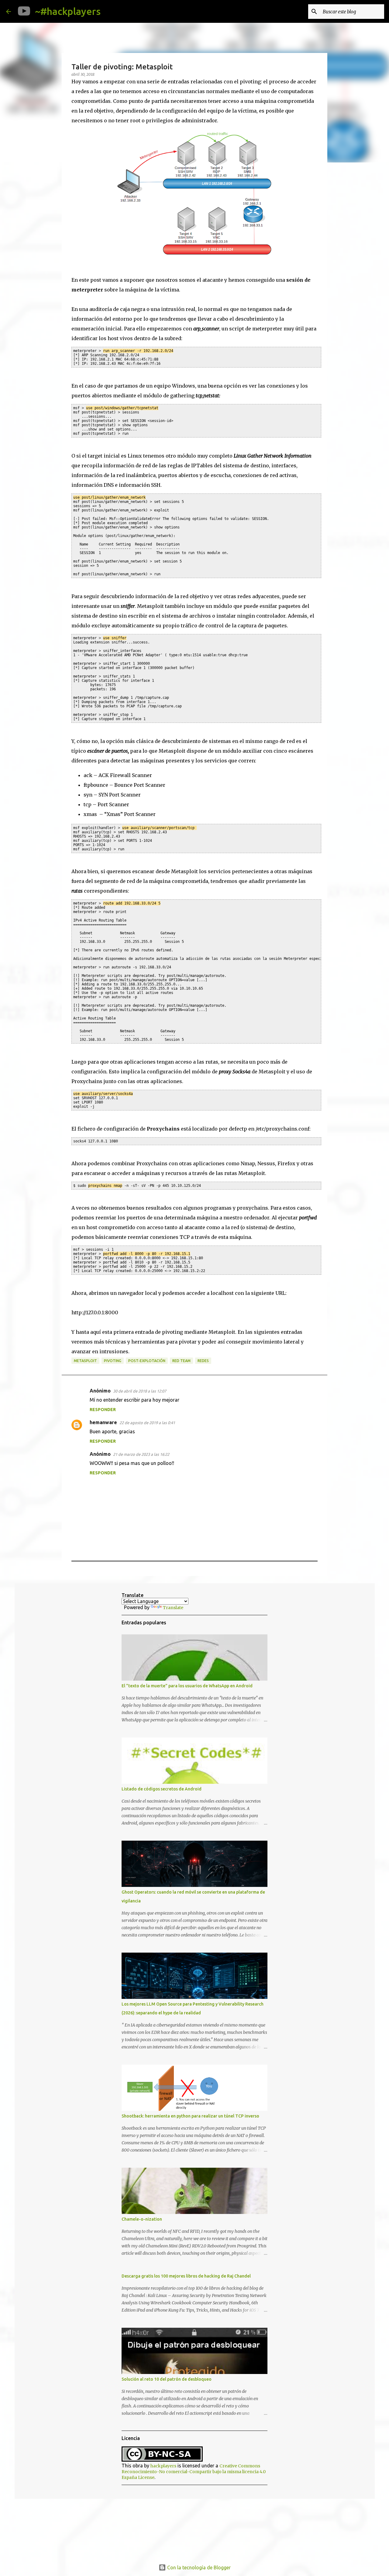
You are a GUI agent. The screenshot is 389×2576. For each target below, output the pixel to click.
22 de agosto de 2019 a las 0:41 (147, 1423)
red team (181, 1361)
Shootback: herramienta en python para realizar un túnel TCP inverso (190, 2116)
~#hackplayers (68, 11)
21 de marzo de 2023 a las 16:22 (141, 1454)
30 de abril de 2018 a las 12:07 (140, 1391)
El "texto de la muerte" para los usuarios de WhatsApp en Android (187, 1686)
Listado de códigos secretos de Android (162, 1789)
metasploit (85, 1361)
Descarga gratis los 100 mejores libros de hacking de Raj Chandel (186, 2276)
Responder (103, 1410)
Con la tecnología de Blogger (198, 2567)
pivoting (113, 1361)
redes (203, 1361)
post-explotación (147, 1361)
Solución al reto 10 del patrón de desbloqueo (167, 2379)
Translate (173, 1608)
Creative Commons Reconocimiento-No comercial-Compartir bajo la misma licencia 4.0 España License (194, 2472)
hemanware (103, 1422)
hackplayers (163, 2466)
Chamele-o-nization (142, 2219)
